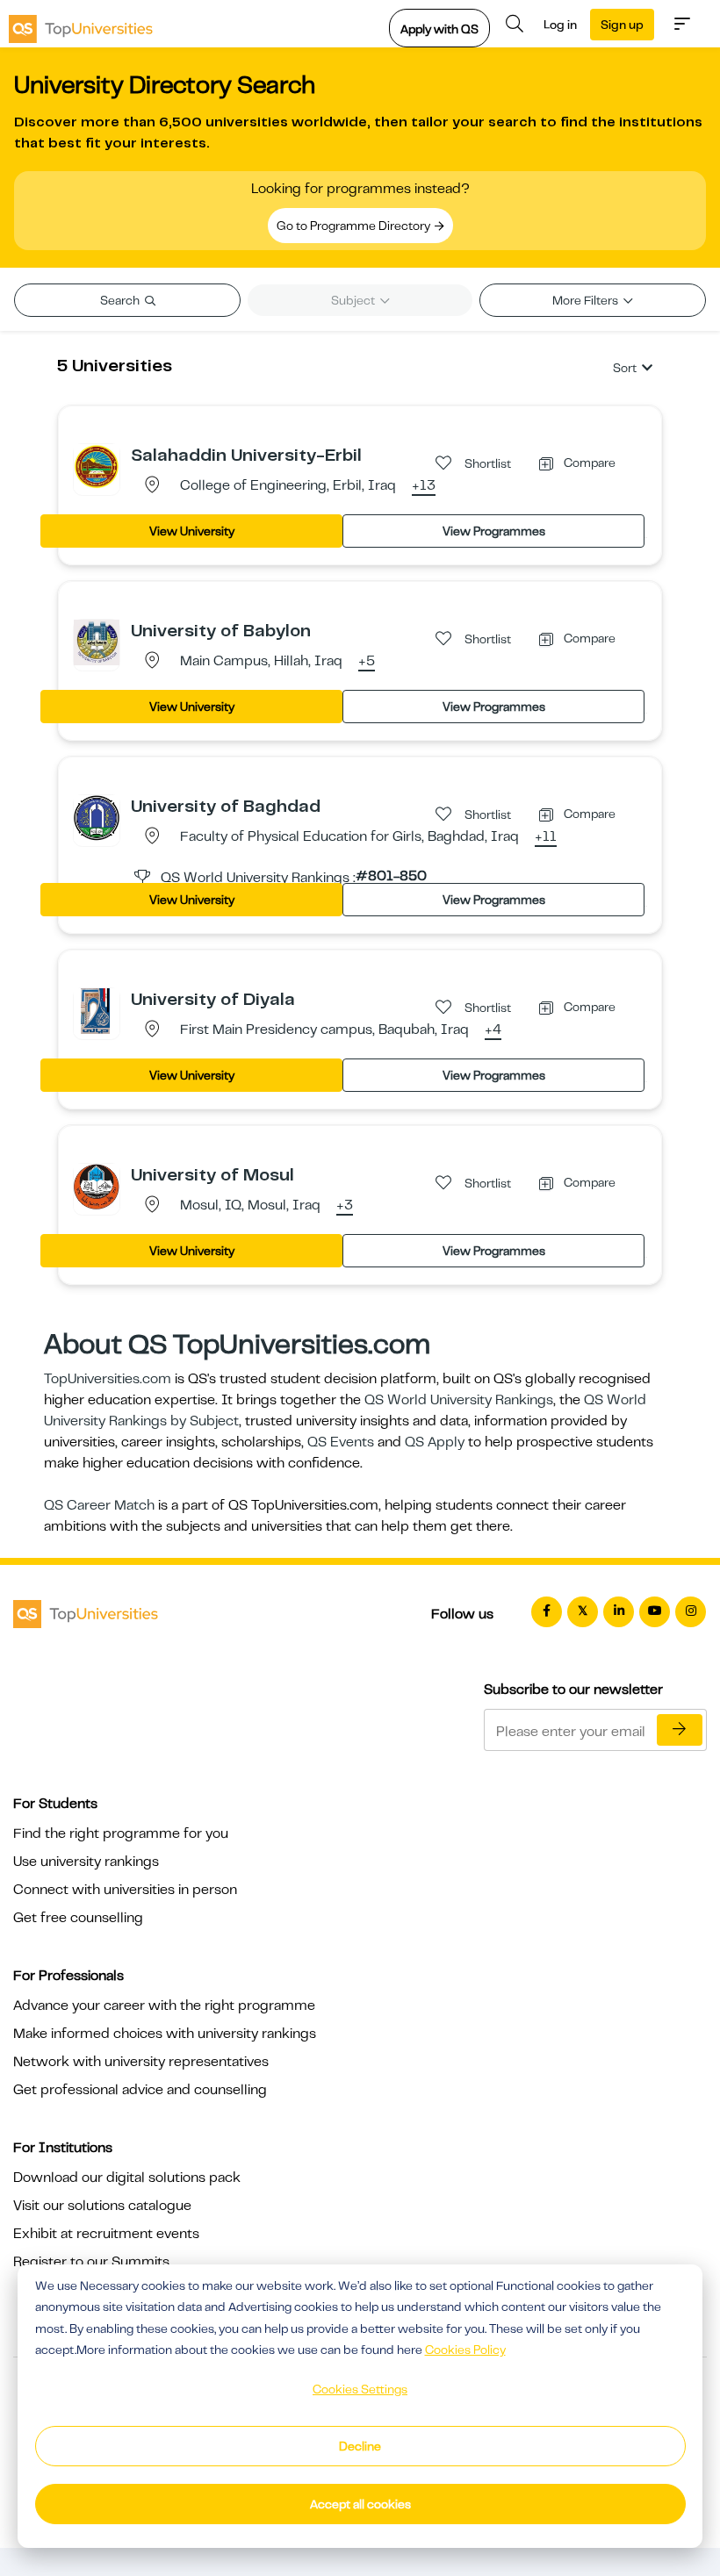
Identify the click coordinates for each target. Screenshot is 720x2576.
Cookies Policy (465, 2350)
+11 (546, 837)
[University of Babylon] (97, 642)
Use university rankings (86, 1862)
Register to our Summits (91, 2262)
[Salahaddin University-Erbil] (97, 466)
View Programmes (494, 531)
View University (192, 531)
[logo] (81, 24)
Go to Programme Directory (355, 226)
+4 (493, 1030)
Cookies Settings (360, 2389)
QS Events (341, 1442)
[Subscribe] (680, 1730)
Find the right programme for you (121, 1833)
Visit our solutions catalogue (102, 2206)
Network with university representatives (141, 2062)
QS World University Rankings (459, 1400)
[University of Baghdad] (97, 817)
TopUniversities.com (108, 1379)
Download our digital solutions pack (127, 2178)
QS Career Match (99, 1505)
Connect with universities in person (125, 1890)
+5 (367, 662)
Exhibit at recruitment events (106, 2234)
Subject (354, 300)
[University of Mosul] (97, 1186)
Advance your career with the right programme (164, 2006)
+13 (424, 486)
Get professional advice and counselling (140, 2090)
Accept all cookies (360, 2504)
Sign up (622, 25)
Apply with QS (439, 29)
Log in (560, 25)
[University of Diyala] (97, 1010)
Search (121, 300)
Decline (360, 2446)
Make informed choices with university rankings (165, 2034)
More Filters (587, 300)
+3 (345, 1206)
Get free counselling (78, 1918)
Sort (625, 368)
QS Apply (435, 1442)
